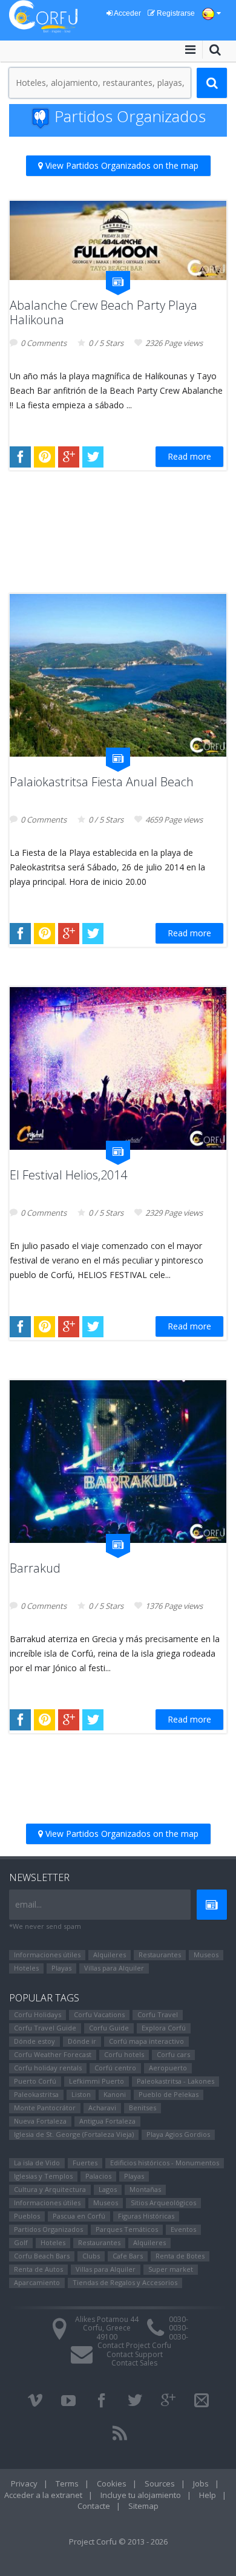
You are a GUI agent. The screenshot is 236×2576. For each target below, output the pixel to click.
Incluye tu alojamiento (141, 2495)
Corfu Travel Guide (45, 2028)
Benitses (143, 2108)
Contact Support (135, 2354)
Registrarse (175, 13)
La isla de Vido (37, 2163)
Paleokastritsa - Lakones (175, 2081)
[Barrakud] (118, 1462)
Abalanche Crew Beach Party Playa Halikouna (103, 312)
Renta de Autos (38, 2269)
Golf (21, 2242)
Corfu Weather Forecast (53, 2054)
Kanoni (115, 2094)
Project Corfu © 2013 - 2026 (118, 2542)
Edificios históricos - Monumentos (165, 2163)
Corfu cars (173, 2054)
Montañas (145, 2189)
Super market (171, 2269)
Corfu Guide (109, 2028)
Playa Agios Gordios (178, 2134)
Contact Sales (134, 2363)
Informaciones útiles (47, 1955)
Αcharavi (102, 2108)
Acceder (127, 13)
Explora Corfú (164, 2028)
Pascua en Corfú (79, 2216)
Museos (206, 1955)
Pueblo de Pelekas (169, 2094)
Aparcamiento (37, 2282)
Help (208, 2495)
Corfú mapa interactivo (146, 2041)
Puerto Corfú (35, 2081)
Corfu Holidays (38, 2014)
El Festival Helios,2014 (68, 1175)
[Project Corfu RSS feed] (120, 2433)
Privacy (24, 2483)
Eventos (183, 2229)
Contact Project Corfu (134, 2345)
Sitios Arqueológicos (163, 2203)
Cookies (112, 2483)
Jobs (201, 2483)
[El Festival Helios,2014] (118, 1068)
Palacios (98, 2176)
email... (28, 1904)
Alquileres (110, 1955)
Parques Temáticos (127, 2229)
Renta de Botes (180, 2256)
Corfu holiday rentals (48, 2068)
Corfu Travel (158, 2014)
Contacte (94, 2506)
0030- (179, 2319)
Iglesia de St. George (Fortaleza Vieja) (74, 2134)
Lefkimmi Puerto (97, 2081)
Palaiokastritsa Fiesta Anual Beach (102, 782)
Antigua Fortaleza (107, 2121)
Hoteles (26, 1968)
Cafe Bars (128, 2256)
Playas (61, 1968)
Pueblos (27, 2216)
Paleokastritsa (36, 2094)
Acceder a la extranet (43, 2495)
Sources (160, 2483)
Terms (67, 2483)
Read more (189, 456)
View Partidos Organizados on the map (121, 165)
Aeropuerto (168, 2068)
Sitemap (143, 2506)
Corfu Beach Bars (42, 2256)
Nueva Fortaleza (40, 2121)
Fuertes (85, 2163)
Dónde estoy (34, 2041)
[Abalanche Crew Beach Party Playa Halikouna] (118, 240)
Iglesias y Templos (43, 2176)
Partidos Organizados (48, 2229)
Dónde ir (82, 2041)
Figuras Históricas (146, 2216)
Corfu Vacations (99, 2014)
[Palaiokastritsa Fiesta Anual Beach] (118, 675)
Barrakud (35, 1568)
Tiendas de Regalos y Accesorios (125, 2282)
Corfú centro (115, 2068)
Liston (81, 2094)
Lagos (108, 2189)
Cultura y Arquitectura (50, 2189)
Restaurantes (160, 1955)
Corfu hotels (124, 2054)
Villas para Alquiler (114, 1968)
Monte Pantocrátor (45, 2108)
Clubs (91, 2256)
